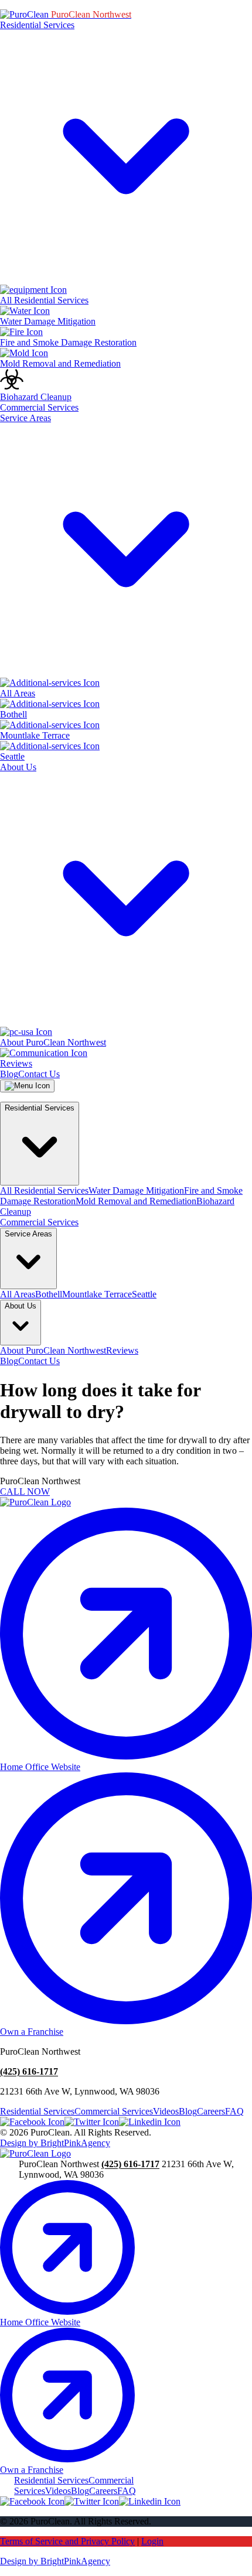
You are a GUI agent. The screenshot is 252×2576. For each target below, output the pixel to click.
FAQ (234, 2111)
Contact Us (39, 1074)
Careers (211, 2111)
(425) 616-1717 (29, 2071)
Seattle (144, 1294)
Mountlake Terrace (97, 1294)
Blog (9, 1074)
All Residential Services (44, 1190)
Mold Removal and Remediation (136, 1201)
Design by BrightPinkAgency (55, 2143)
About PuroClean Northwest (53, 1350)
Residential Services (37, 2111)
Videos (166, 2111)
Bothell (49, 1294)
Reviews (122, 1350)
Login (152, 2541)
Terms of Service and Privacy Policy (67, 2541)
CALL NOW (25, 1492)
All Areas (18, 1294)
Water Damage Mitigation (136, 1190)
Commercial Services (39, 407)
